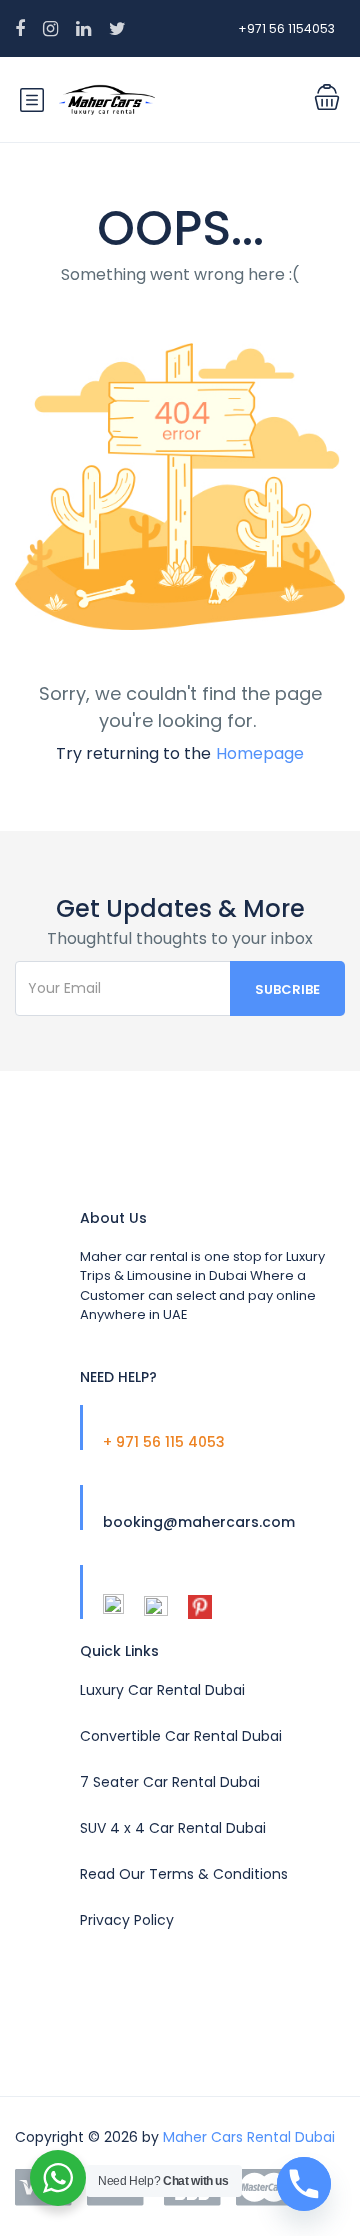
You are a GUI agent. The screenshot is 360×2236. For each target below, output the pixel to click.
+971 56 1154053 (286, 28)
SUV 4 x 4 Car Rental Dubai (173, 1828)
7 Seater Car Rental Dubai (170, 1782)
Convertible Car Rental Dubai (181, 1736)
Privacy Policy (127, 1920)
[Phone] (304, 2184)
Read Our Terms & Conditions (184, 1874)
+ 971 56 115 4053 (164, 1442)
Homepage (260, 753)
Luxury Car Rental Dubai (162, 1690)
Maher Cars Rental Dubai (249, 2137)
